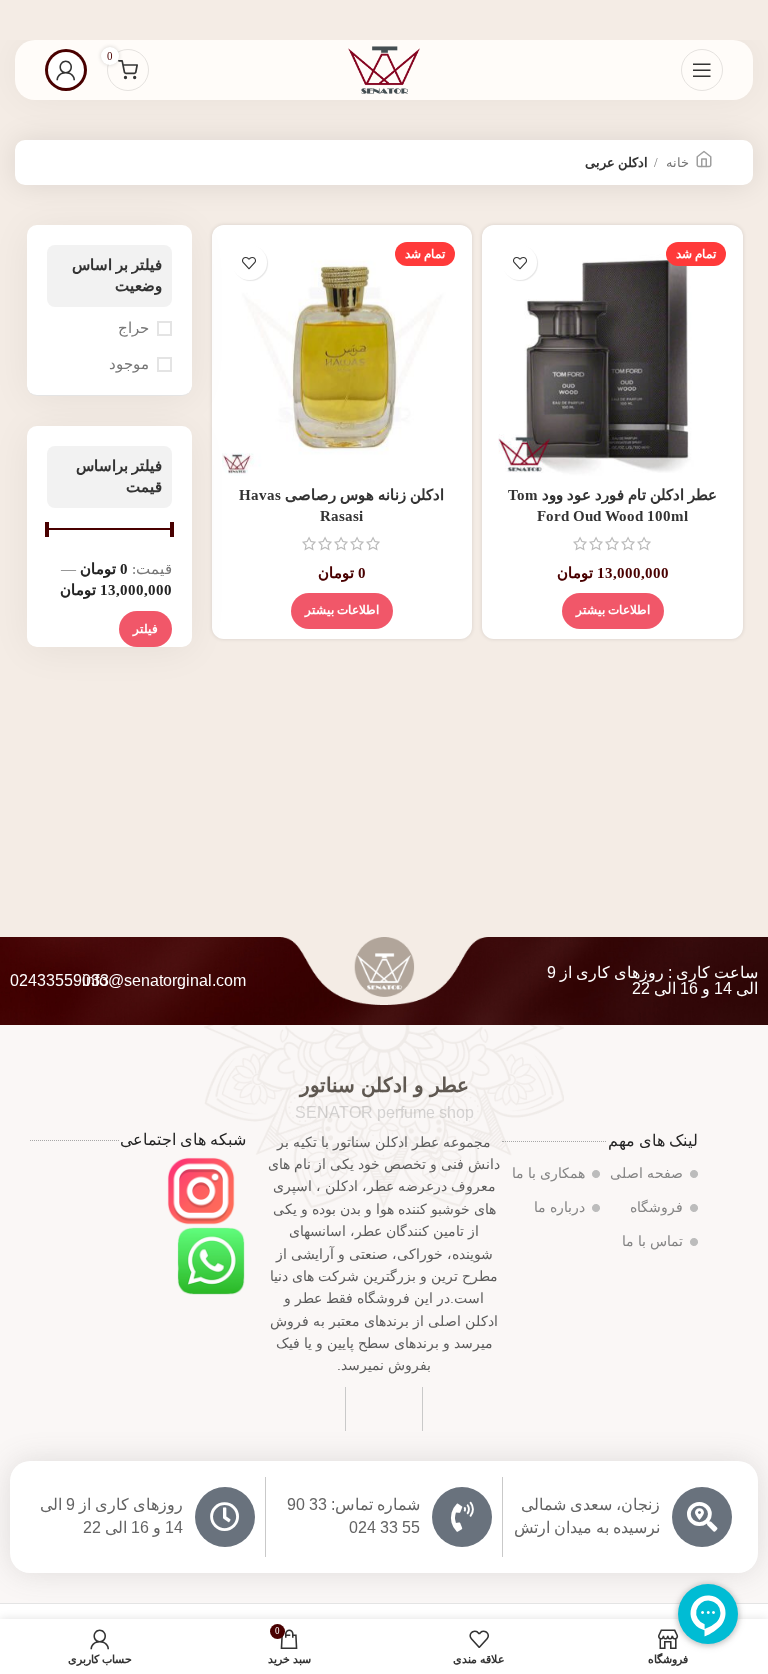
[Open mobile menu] (702, 70)
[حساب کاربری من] (66, 70)
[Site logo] (384, 68)
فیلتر (145, 629)
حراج (133, 328)
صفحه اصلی (646, 1173)
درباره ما (559, 1207)
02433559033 (59, 980)
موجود (129, 364)
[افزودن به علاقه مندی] (519, 262)
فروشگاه (656, 1207)
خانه (676, 162)
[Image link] (201, 1189)
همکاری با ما (548, 1173)
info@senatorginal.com (164, 980)
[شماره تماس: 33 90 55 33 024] (462, 1517)
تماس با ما (652, 1241)
